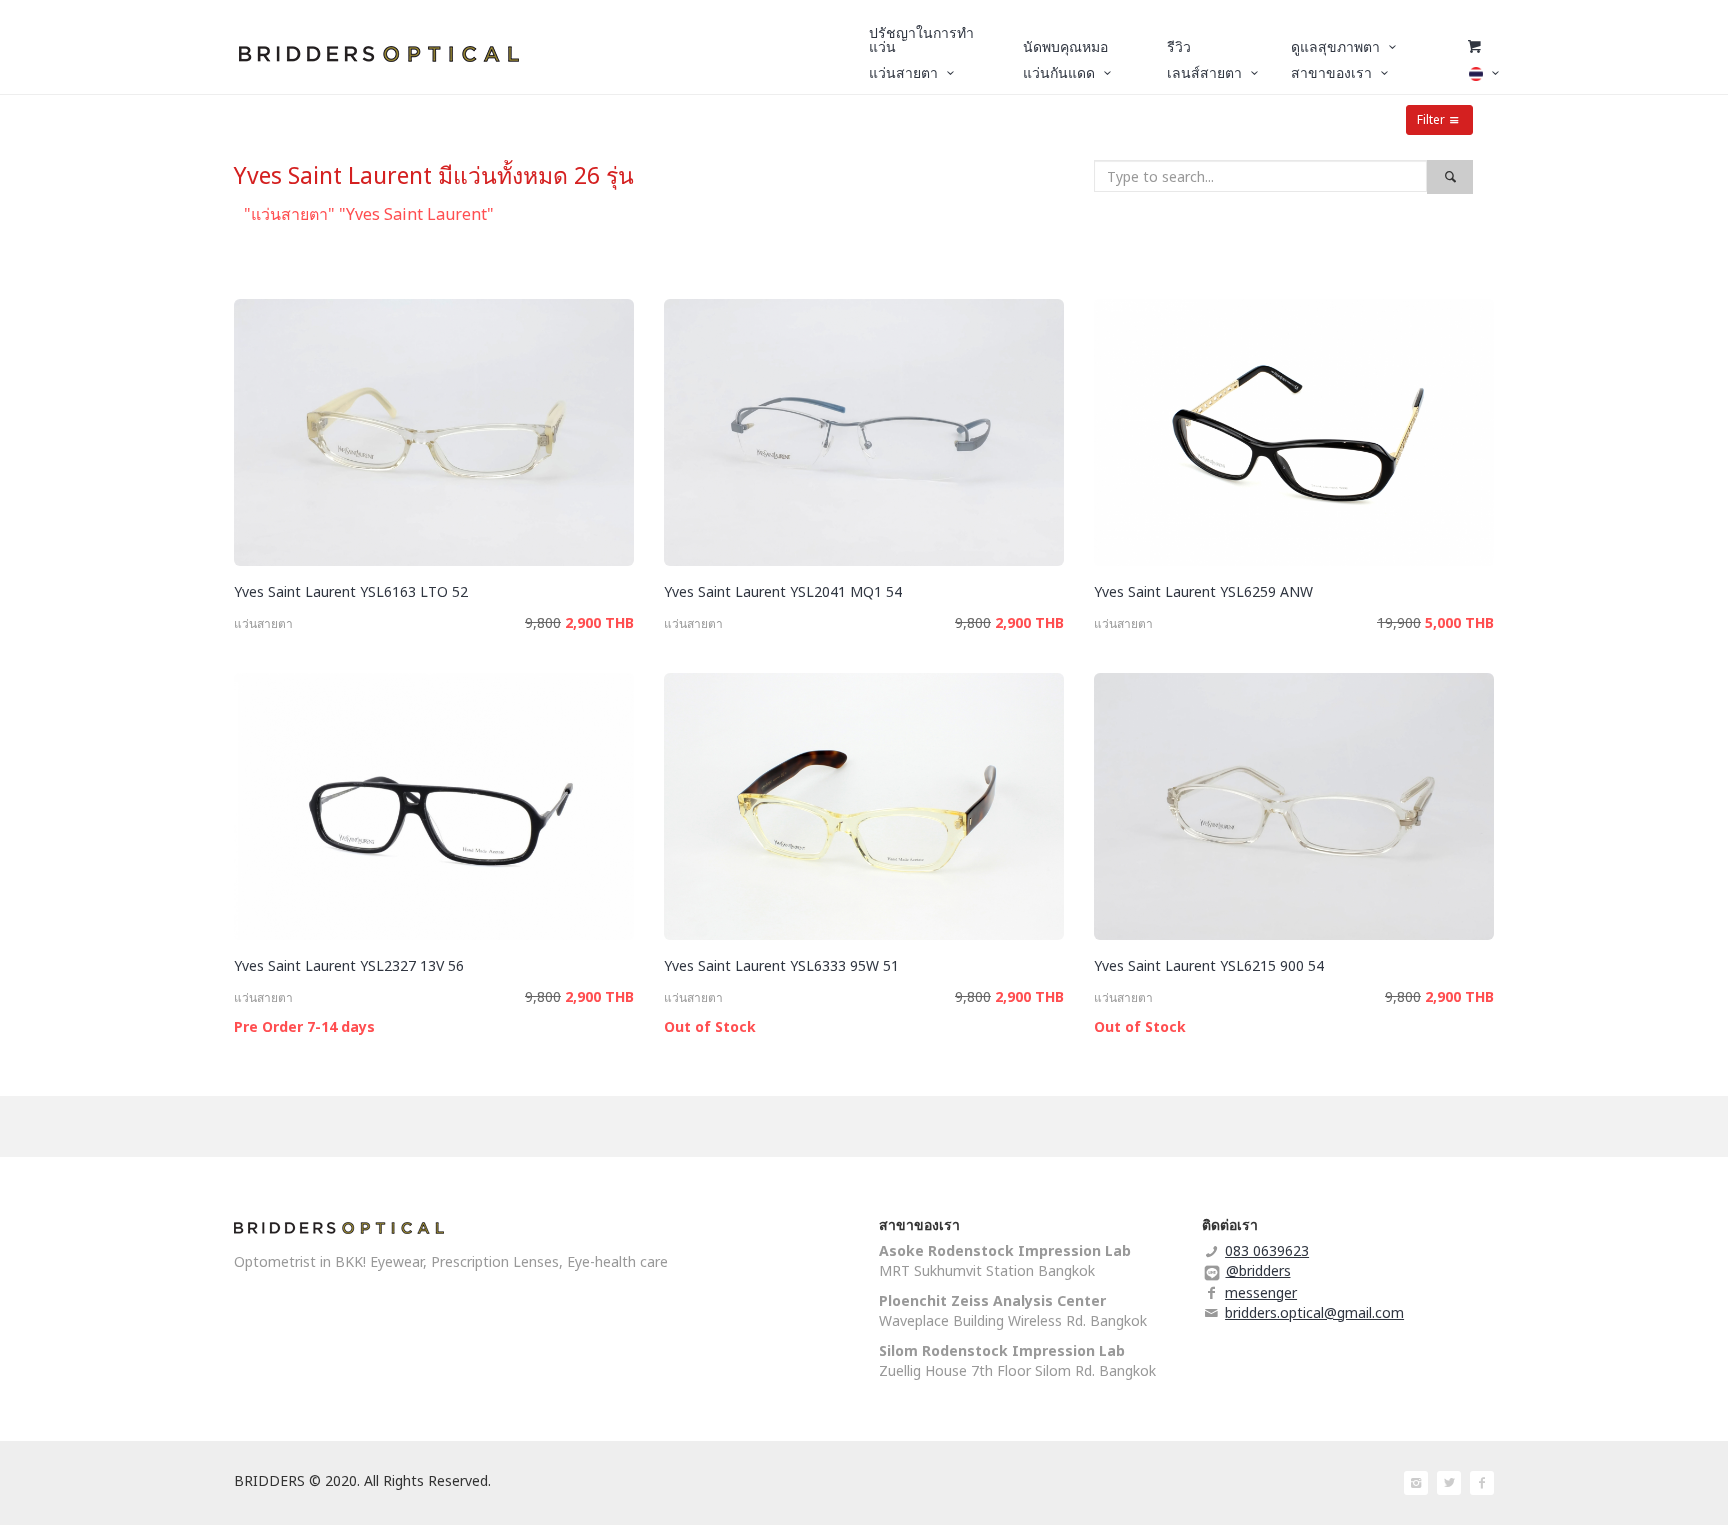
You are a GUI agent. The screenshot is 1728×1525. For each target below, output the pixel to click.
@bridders (1258, 1270)
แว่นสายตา (263, 623)
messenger (1261, 1292)
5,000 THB (1459, 622)
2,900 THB (599, 622)
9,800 (543, 622)
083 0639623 (1267, 1250)
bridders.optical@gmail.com (1314, 1312)
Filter (1431, 119)
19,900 (1399, 622)
